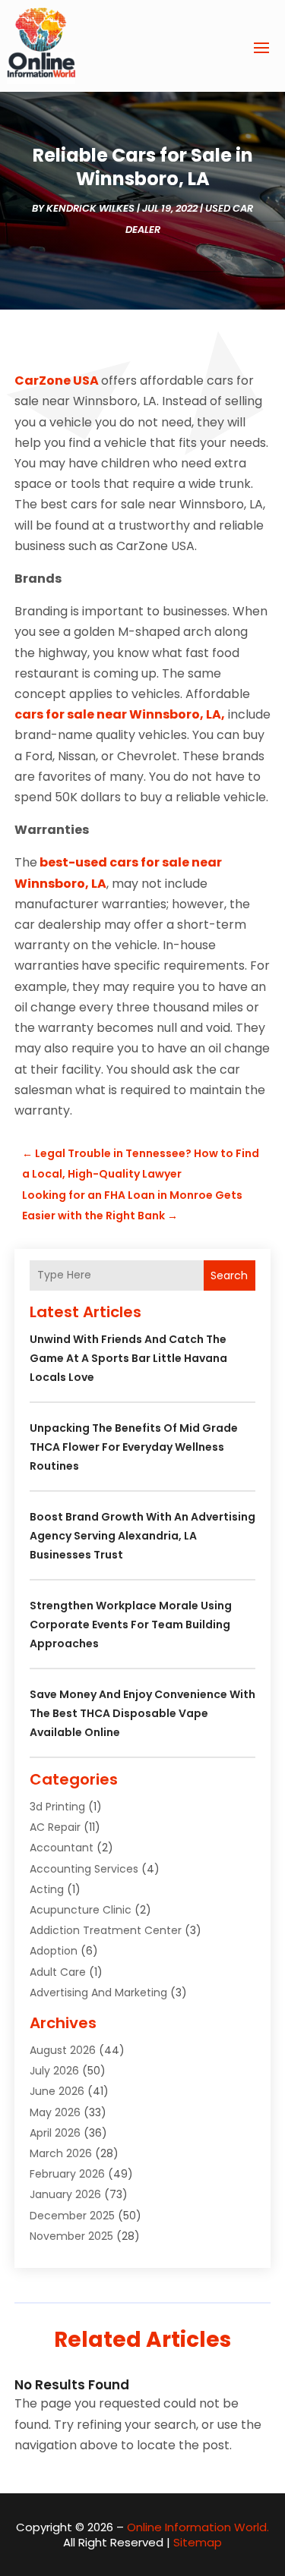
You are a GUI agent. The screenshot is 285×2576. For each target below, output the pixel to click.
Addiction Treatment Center (106, 1930)
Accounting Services (84, 1869)
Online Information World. (198, 2527)
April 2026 (55, 2133)
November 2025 (71, 2236)
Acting (47, 1889)
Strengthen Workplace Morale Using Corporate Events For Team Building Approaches (131, 1625)
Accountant (62, 1848)
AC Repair (55, 1827)
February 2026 (67, 2174)
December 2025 (72, 2216)
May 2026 (55, 2112)
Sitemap (198, 2542)
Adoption (54, 1951)
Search (229, 1275)
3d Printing (57, 1807)
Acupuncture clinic (81, 1910)
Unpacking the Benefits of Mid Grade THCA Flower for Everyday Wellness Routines (134, 1447)
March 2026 (61, 2153)
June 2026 (57, 2091)
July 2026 (54, 2071)
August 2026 (63, 2050)
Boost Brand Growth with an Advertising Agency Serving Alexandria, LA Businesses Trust (142, 1536)
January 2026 (65, 2194)
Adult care (58, 1972)
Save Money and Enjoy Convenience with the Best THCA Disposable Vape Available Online (142, 1713)
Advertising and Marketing (98, 1993)
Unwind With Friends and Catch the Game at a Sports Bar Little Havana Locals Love (128, 1358)
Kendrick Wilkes (90, 208)
